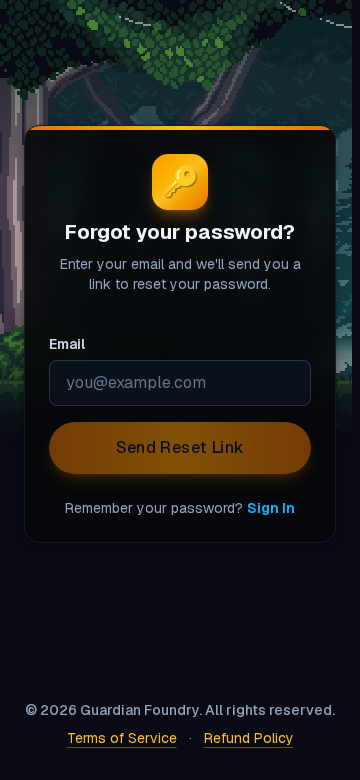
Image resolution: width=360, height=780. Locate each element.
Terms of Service (118, 738)
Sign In (267, 542)
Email (67, 290)
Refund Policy (245, 738)
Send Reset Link (176, 481)
